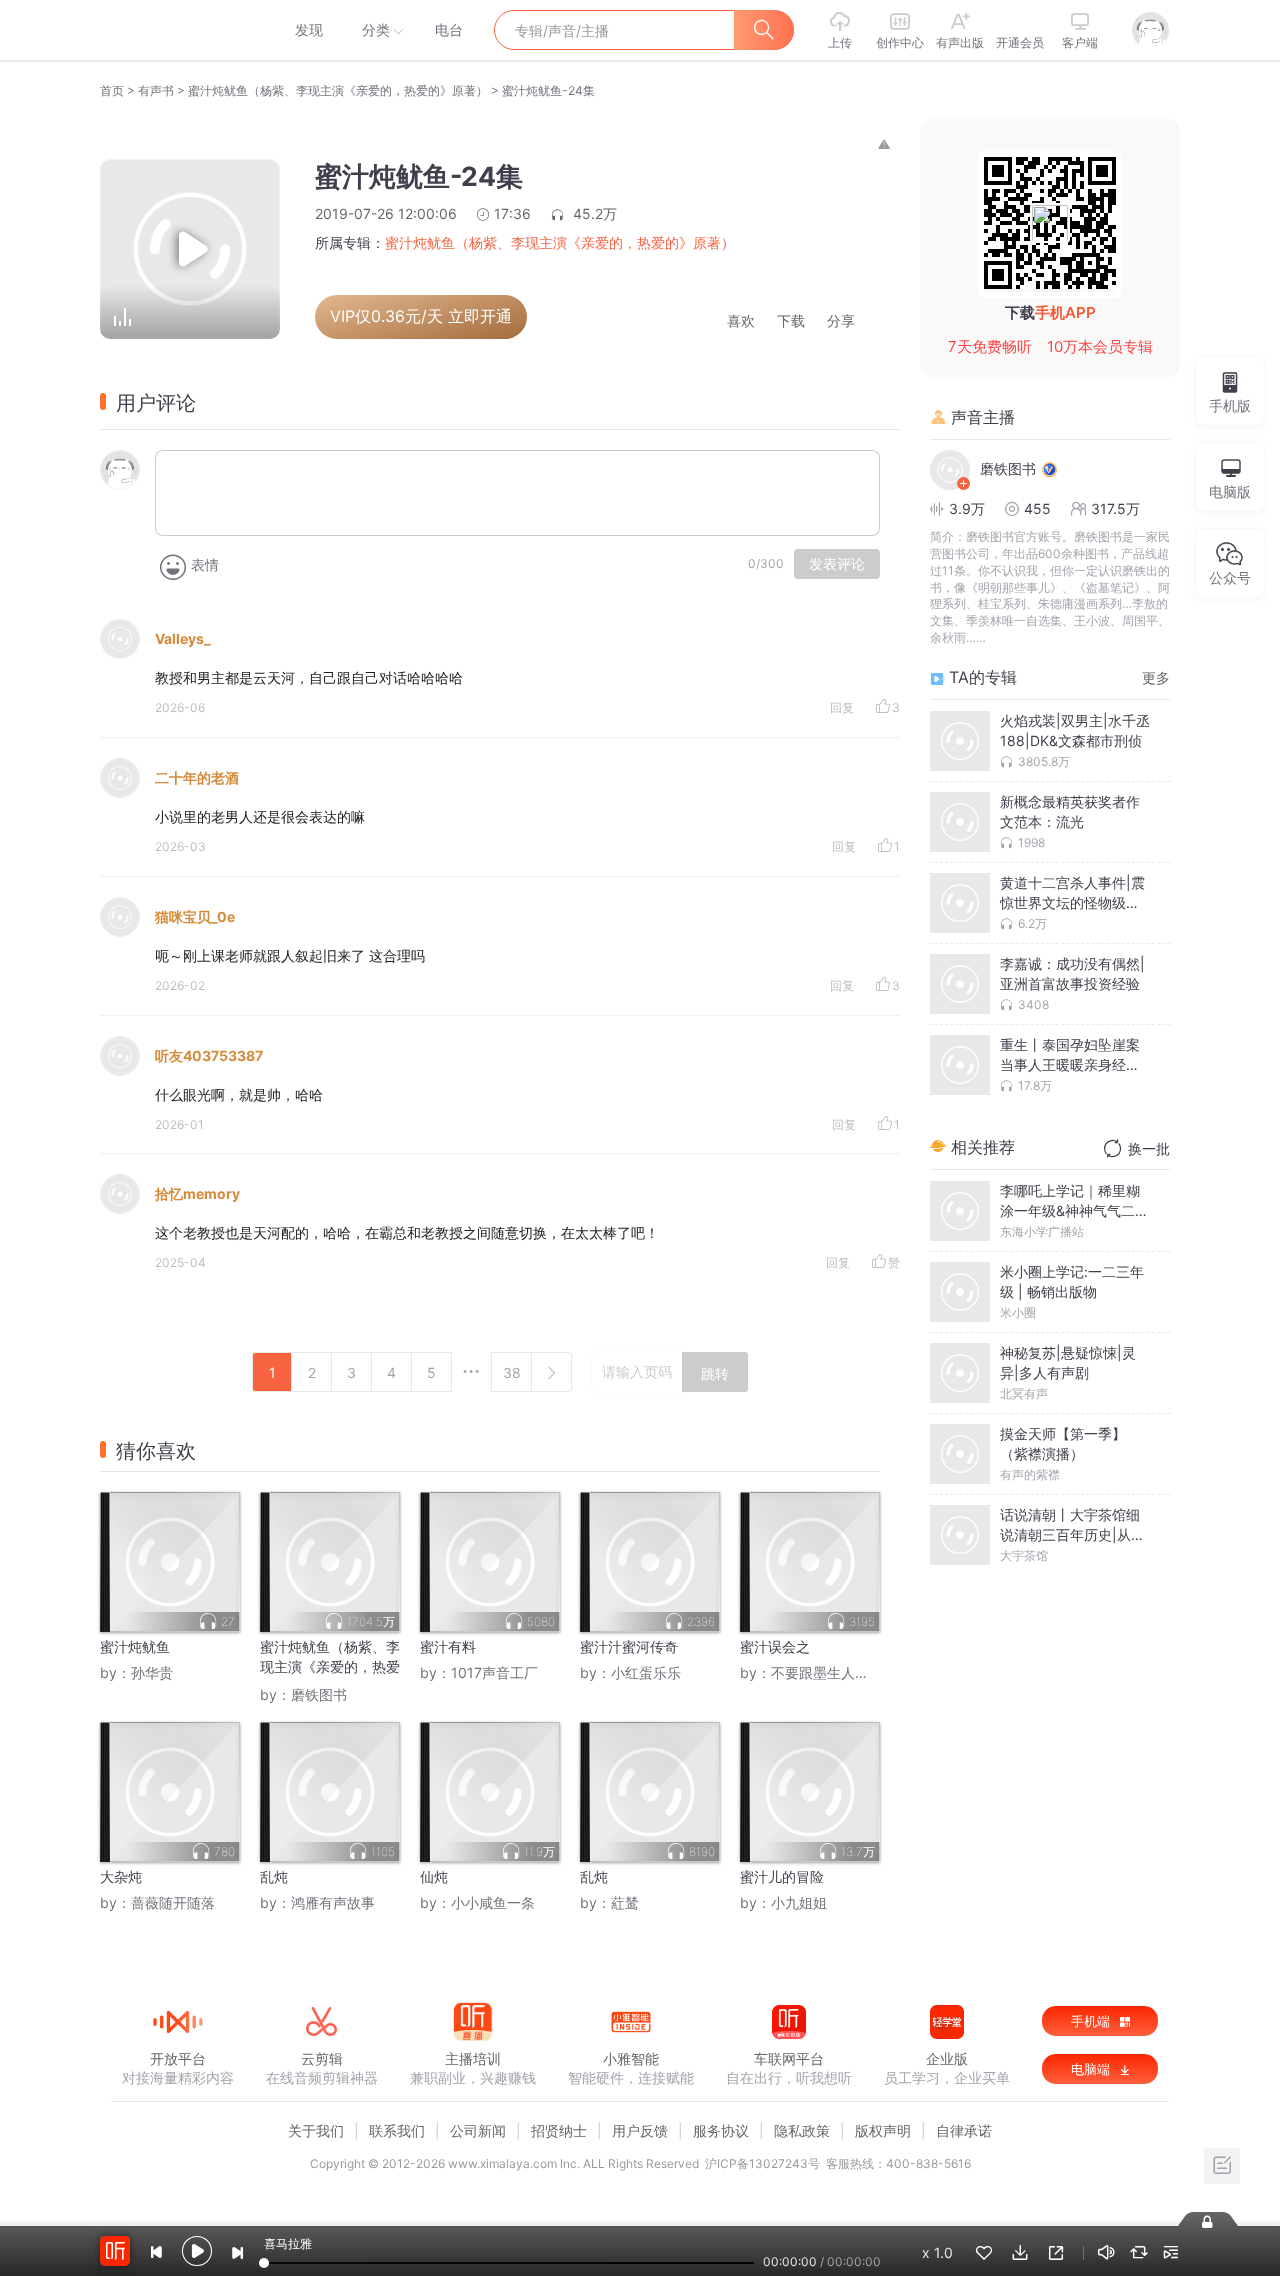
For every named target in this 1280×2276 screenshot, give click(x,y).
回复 (842, 707)
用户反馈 (640, 2130)
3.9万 (967, 508)
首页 (112, 90)
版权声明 (883, 2130)
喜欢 (741, 321)
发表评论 (837, 564)
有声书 (156, 90)
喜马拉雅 (177, 30)
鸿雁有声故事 (333, 1902)
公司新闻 (478, 2130)
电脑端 (1092, 2069)
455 (1037, 508)
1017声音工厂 (494, 1672)
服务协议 (721, 2130)
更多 (1156, 677)
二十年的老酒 (197, 777)
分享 (841, 321)
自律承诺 (964, 2130)
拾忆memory (197, 1193)
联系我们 (397, 2130)
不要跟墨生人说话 (827, 1672)
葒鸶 (625, 1902)
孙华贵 (152, 1672)
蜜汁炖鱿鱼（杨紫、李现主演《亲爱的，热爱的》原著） (338, 90)
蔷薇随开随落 (173, 1902)
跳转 (715, 1374)
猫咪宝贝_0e (195, 916)
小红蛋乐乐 (646, 1672)
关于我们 (316, 2130)
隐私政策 (802, 2130)
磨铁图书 (319, 1694)
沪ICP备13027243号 (762, 2163)
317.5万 (1115, 508)
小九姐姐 (799, 1902)
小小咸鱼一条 (493, 1902)
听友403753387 (209, 1055)
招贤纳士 (559, 2130)
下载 (791, 321)
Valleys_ (183, 638)
